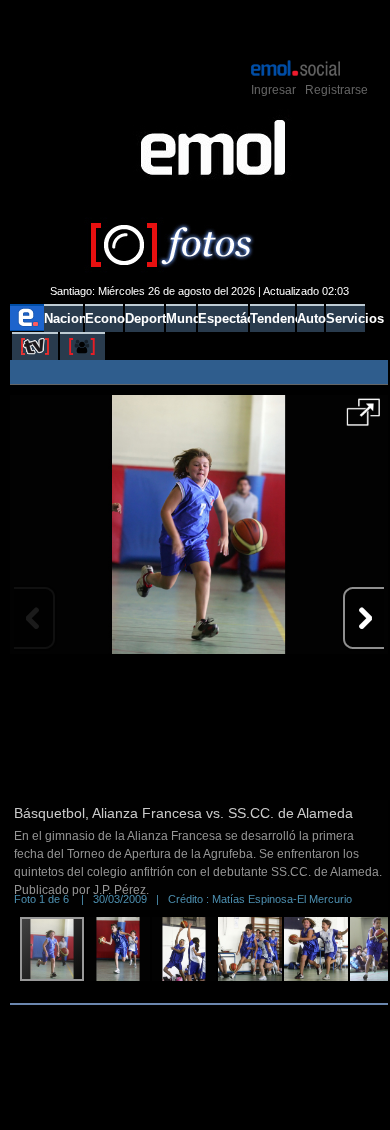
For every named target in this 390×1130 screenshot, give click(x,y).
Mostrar (199, 28)
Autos (310, 318)
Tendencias (273, 318)
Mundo (181, 318)
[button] (363, 419)
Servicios (345, 318)
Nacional (63, 318)
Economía (104, 318)
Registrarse (336, 90)
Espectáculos (222, 318)
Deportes (144, 318)
